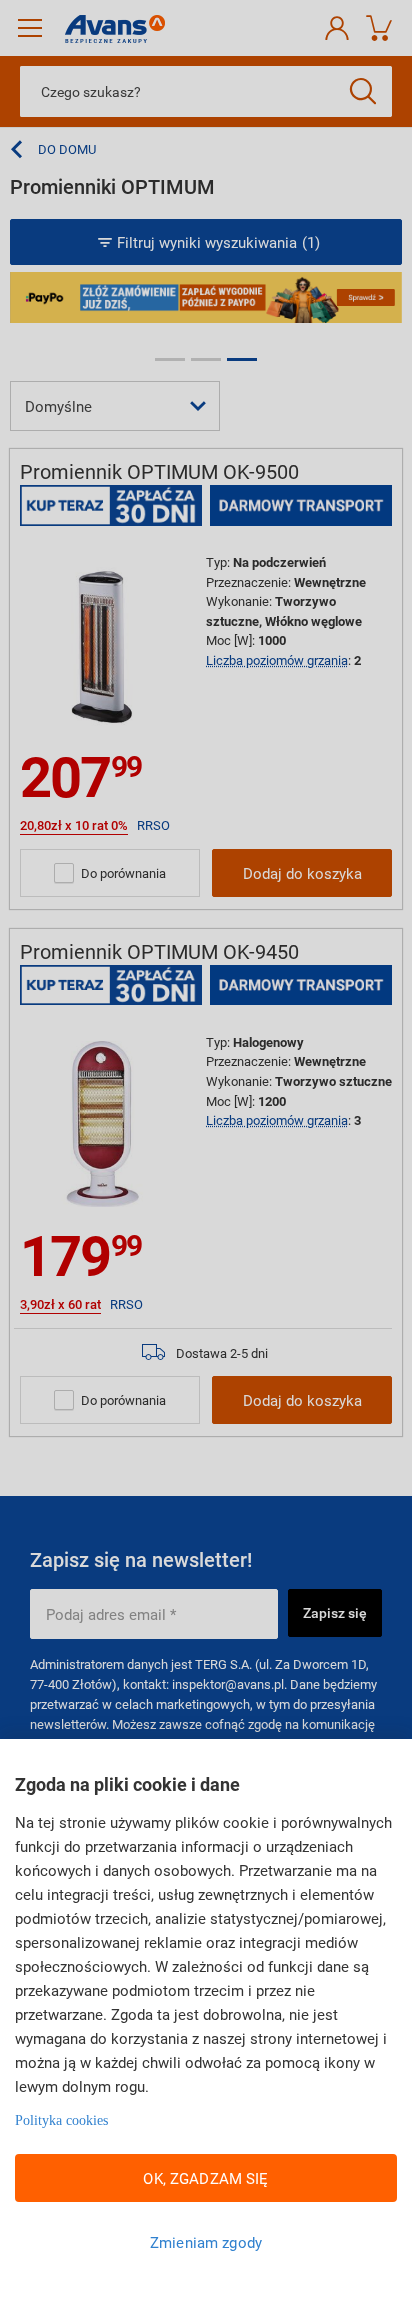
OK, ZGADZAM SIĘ (205, 2178)
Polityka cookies (61, 2120)
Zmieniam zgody (206, 2242)
